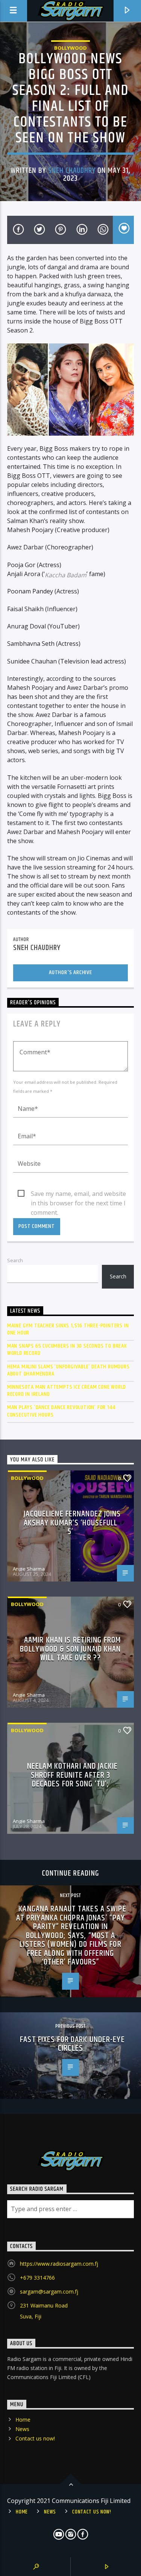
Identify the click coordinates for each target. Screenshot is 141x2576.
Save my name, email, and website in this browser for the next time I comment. (78, 1194)
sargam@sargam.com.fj (49, 2292)
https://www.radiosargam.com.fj (59, 2264)
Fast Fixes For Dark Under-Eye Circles (72, 2044)
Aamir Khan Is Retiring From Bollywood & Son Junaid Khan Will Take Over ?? (70, 1649)
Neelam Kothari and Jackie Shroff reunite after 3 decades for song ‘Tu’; (72, 1775)
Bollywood (70, 48)
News (22, 2429)
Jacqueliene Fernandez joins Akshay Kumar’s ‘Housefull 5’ (72, 1523)
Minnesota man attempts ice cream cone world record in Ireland (67, 1391)
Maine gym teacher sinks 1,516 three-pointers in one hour (68, 1329)
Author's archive (70, 972)
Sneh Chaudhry (72, 171)
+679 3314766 (37, 2278)
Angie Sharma (29, 1569)
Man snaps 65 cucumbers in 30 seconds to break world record (67, 1350)
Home (23, 2420)
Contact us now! (35, 2438)
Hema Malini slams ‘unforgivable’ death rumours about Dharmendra (68, 1370)
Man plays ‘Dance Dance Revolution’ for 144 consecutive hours (61, 1411)
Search (15, 1260)
